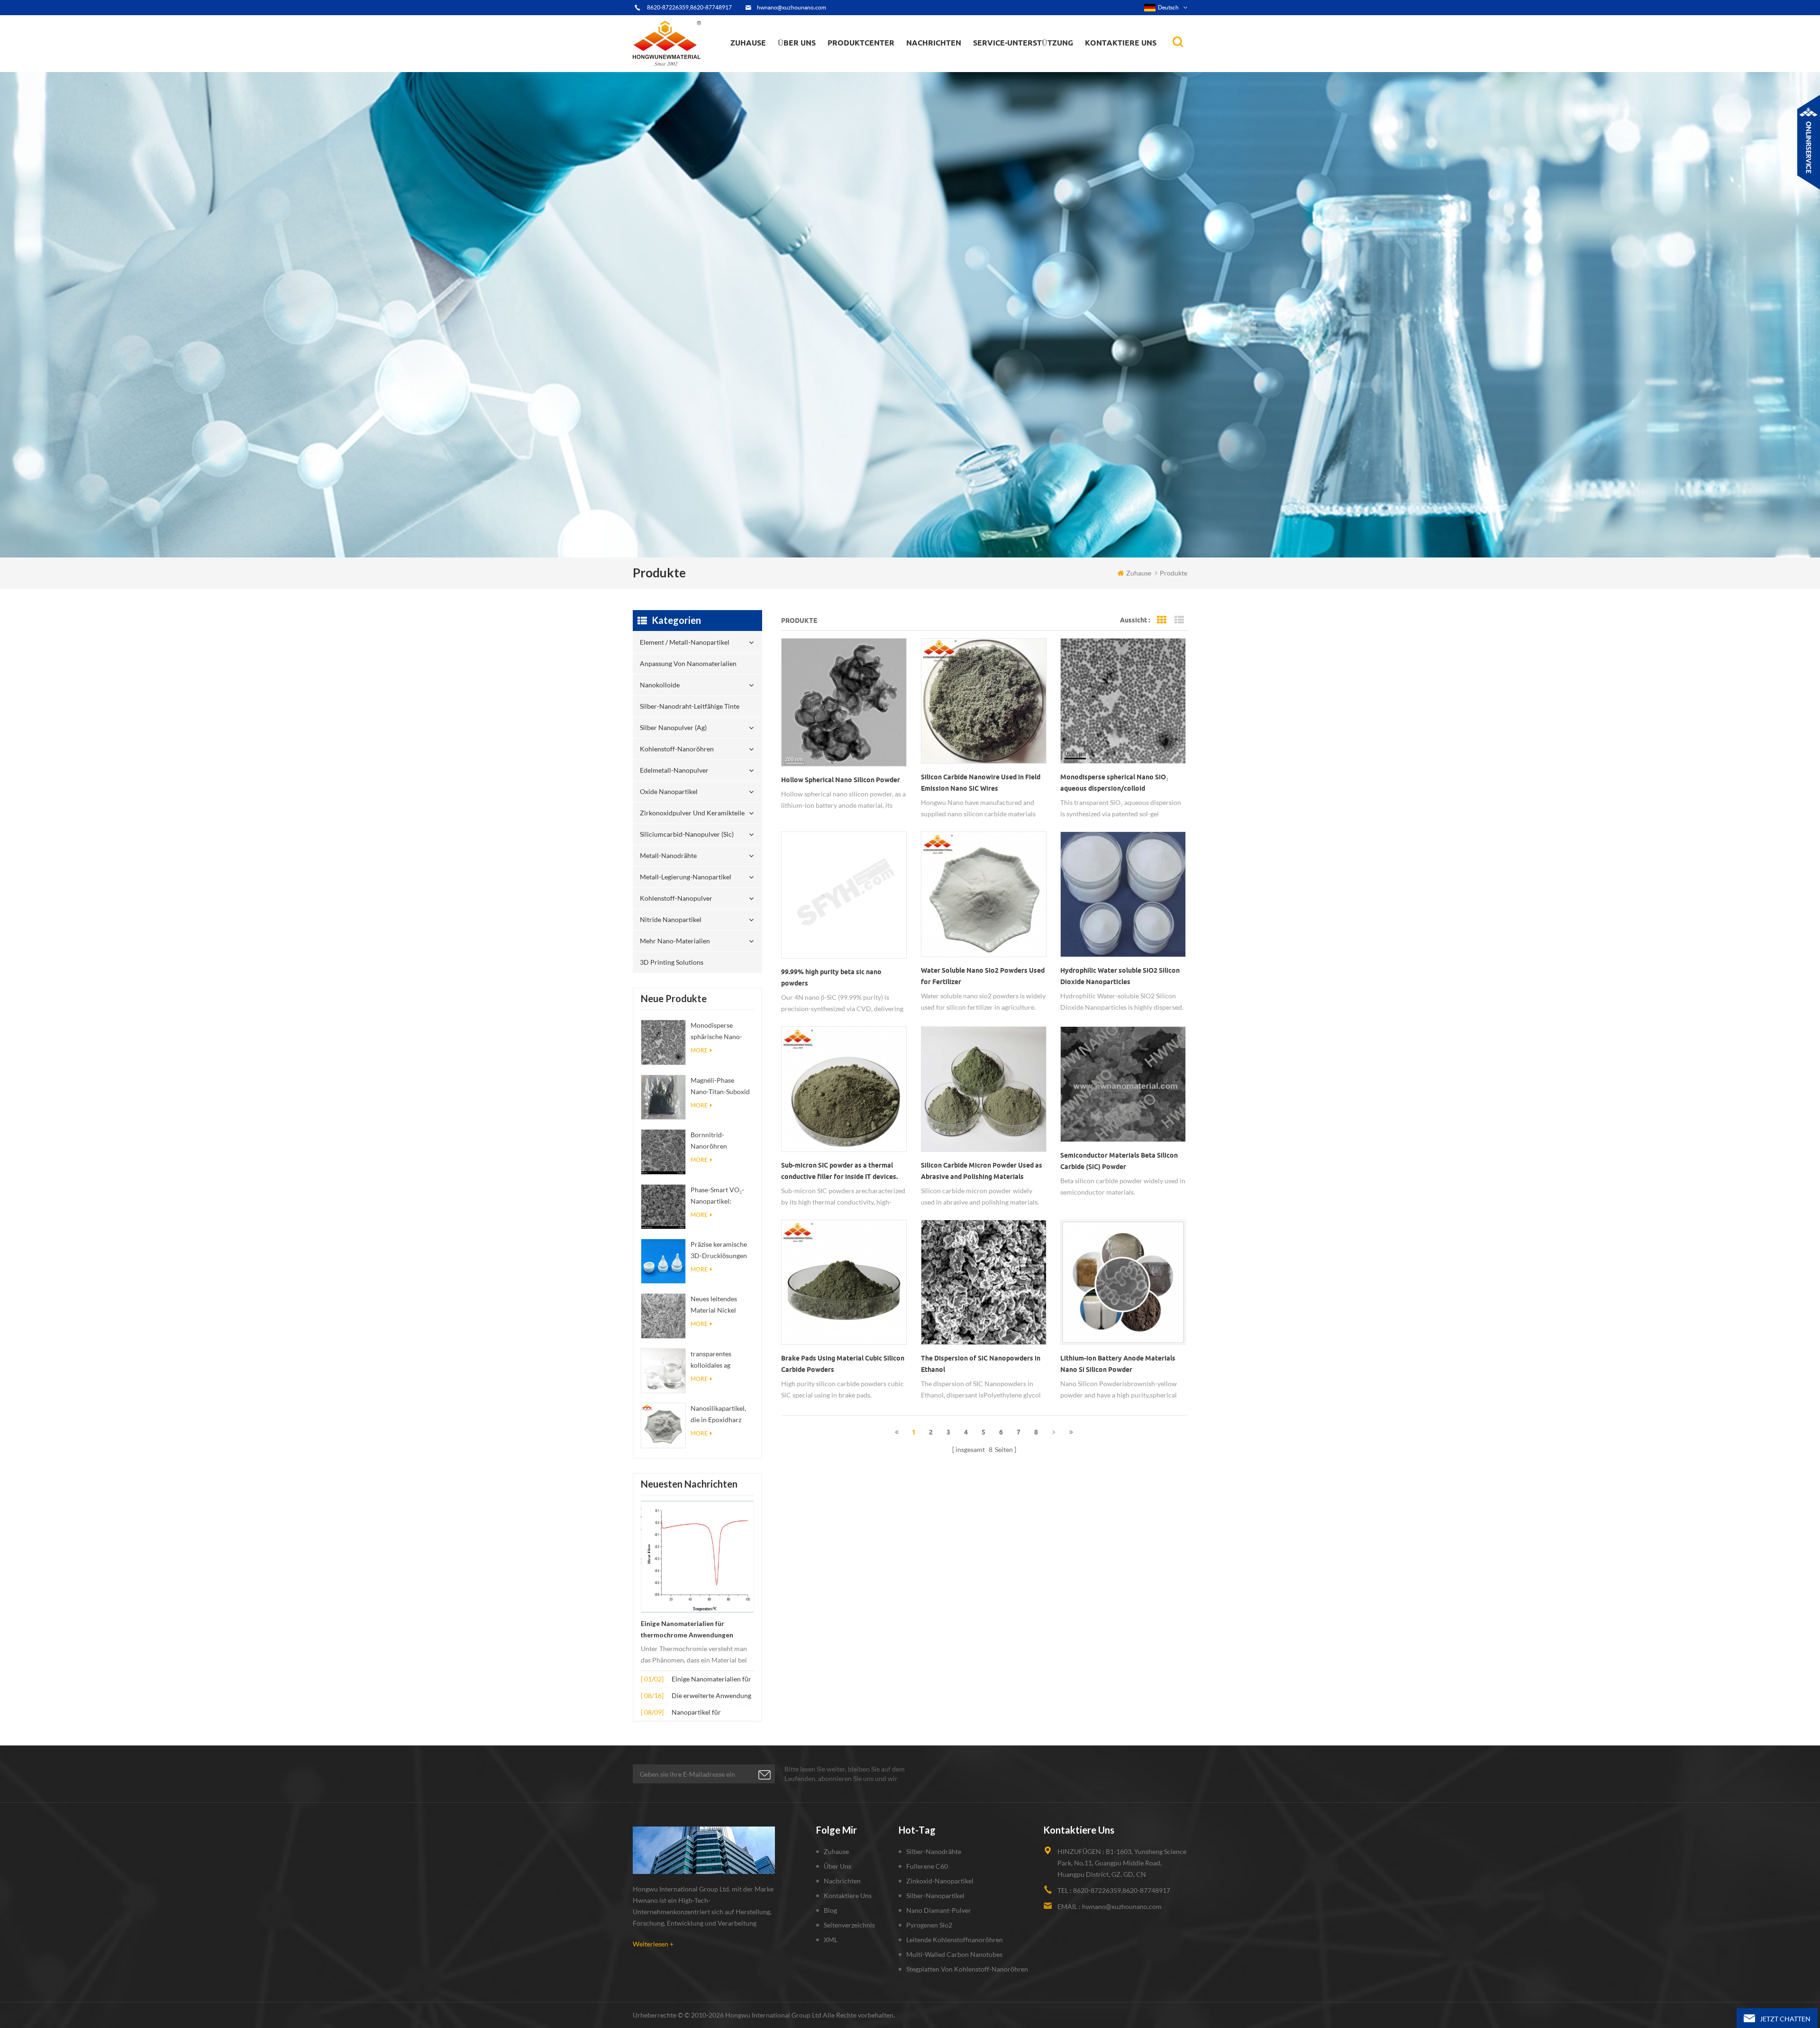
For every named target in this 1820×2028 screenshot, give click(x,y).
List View (1179, 620)
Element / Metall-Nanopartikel (877, 71)
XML (831, 1940)
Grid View (1162, 620)
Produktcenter (861, 43)
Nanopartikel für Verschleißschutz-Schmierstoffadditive (702, 1713)
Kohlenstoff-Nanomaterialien (956, 63)
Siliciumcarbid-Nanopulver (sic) (687, 834)
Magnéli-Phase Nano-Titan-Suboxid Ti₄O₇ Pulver (720, 1087)
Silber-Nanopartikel (935, 1896)
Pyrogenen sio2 (929, 1925)
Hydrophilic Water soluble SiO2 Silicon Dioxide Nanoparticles (1120, 976)
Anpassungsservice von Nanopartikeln (825, 63)
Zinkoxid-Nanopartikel (940, 1881)
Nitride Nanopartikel (671, 919)
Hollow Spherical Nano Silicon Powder (841, 780)
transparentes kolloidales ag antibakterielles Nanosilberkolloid (717, 1360)
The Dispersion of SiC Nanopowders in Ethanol (981, 1364)
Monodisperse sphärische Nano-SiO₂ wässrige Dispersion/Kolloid (719, 1032)
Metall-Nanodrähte (668, 855)
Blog (830, 1910)
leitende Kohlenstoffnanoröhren (955, 1940)
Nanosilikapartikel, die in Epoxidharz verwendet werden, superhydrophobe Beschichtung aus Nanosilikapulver (719, 1415)
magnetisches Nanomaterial (955, 62)
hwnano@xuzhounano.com (792, 7)
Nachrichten (934, 43)
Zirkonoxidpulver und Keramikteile (877, 59)
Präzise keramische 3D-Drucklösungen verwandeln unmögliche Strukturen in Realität (722, 1251)
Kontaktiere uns (1121, 43)
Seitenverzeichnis (849, 1925)
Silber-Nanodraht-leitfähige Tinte (872, 65)
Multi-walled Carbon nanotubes (954, 1954)
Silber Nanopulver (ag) (879, 63)
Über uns (797, 43)
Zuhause (748, 43)
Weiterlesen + (653, 1944)
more (699, 1050)
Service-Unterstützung (1023, 43)
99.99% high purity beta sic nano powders (831, 977)
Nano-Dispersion (937, 68)
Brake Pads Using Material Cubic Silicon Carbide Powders (843, 1364)
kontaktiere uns (848, 1896)
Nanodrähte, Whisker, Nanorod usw (956, 70)
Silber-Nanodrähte (934, 1851)
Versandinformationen (812, 64)
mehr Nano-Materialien (675, 941)
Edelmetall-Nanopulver (674, 770)
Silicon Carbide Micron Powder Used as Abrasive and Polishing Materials (982, 1171)
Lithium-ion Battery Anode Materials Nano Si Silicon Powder (1118, 1364)
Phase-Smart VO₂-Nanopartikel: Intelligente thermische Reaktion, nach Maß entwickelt (722, 1196)
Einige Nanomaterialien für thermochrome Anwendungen (687, 1629)
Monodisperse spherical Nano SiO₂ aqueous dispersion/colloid (1114, 783)
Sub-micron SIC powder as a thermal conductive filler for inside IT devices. (839, 1171)
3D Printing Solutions (672, 962)
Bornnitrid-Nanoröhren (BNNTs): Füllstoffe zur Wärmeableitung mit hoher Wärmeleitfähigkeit (720, 1141)
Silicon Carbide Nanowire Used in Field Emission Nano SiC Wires (981, 783)
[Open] (1809, 142)
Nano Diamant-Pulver (939, 1910)
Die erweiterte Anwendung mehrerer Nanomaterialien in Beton (711, 1696)
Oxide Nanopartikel (669, 791)
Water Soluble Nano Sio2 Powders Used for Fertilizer (983, 976)
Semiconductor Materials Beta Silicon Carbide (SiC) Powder (1119, 1161)
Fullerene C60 (927, 1866)
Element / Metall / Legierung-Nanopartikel (951, 66)
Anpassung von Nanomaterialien (858, 69)
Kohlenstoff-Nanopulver (676, 898)
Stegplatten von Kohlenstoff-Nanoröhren (967, 1969)
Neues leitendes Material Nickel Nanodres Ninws (715, 1305)
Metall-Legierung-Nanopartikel (686, 877)
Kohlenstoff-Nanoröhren (878, 62)
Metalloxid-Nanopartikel (945, 64)
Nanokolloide (855, 66)
